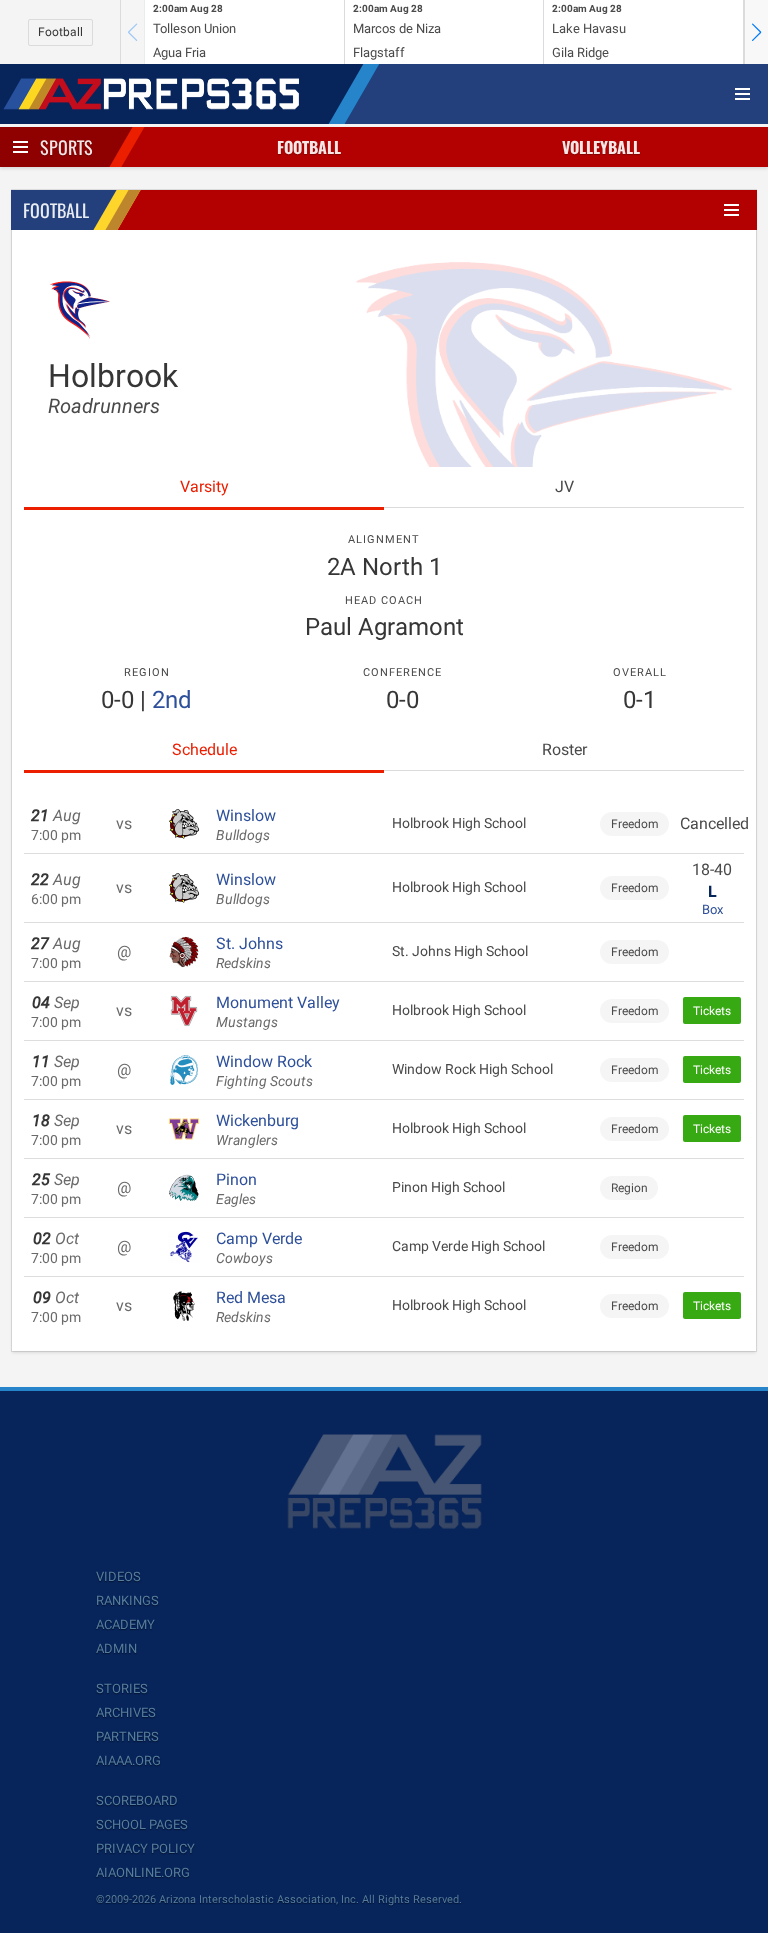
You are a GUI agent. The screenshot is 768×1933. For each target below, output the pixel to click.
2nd (172, 700)
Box (712, 909)
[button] (756, 32)
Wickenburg (257, 1130)
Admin (116, 1648)
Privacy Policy (145, 1848)
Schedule (204, 749)
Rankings (127, 1600)
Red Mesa (251, 1307)
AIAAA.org (128, 1760)
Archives (126, 1712)
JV (564, 486)
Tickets (712, 1011)
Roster (564, 749)
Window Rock (264, 1071)
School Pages (142, 1824)
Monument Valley (278, 1012)
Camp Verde (259, 1248)
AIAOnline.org (143, 1872)
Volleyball (601, 147)
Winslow (246, 825)
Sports (66, 147)
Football (60, 32)
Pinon (236, 1189)
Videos (118, 1576)
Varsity (204, 486)
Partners (127, 1736)
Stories (122, 1688)
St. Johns (249, 953)
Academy (125, 1624)
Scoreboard (137, 1800)
